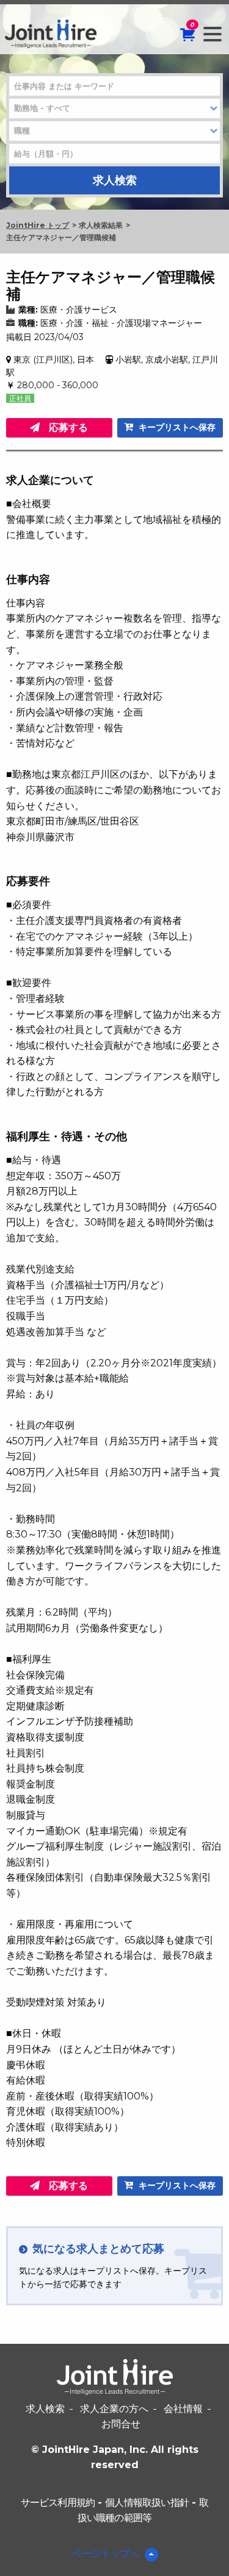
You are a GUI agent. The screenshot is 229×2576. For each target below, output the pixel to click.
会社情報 (183, 2409)
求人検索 (45, 2409)
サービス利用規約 (58, 2503)
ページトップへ (106, 2554)
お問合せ (121, 2424)
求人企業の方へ (114, 2409)
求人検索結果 (101, 225)
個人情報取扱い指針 (147, 2503)
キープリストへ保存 (176, 427)
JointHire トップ (38, 225)
